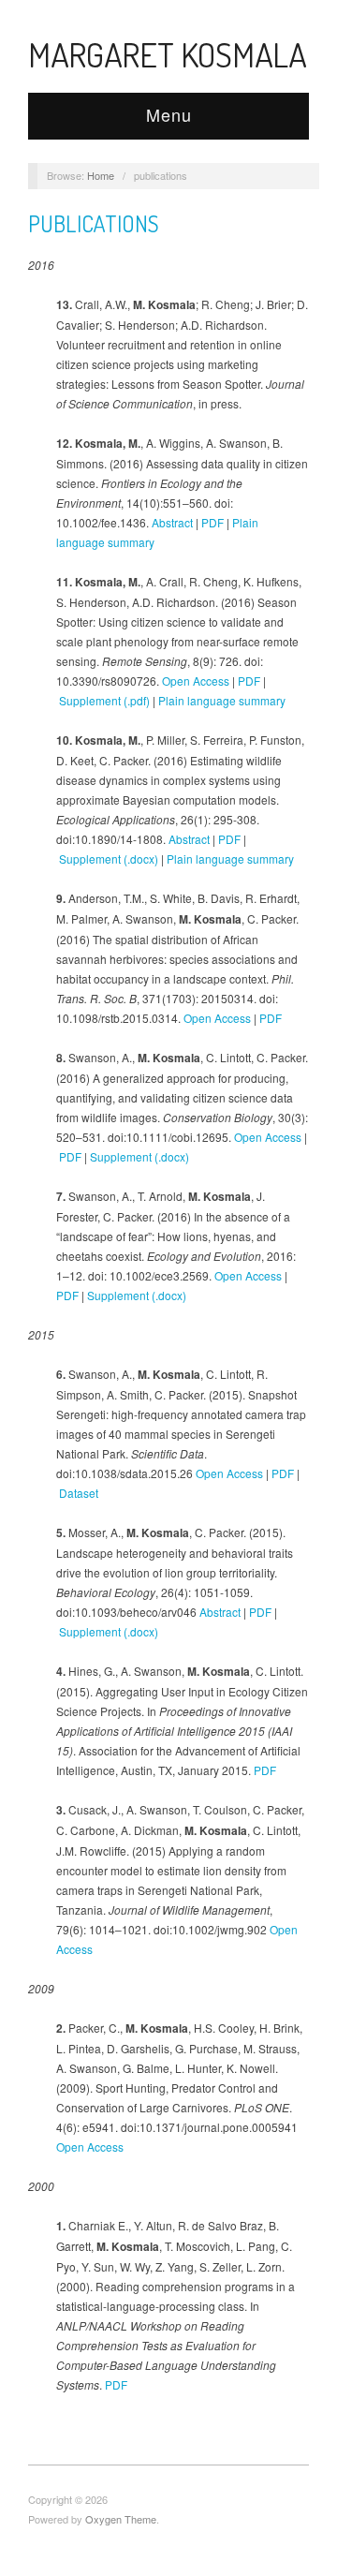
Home (101, 175)
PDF (212, 522)
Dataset (79, 1493)
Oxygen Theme (121, 2519)
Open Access (196, 681)
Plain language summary (222, 700)
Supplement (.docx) (109, 859)
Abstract (172, 522)
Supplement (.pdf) (104, 700)
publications (94, 223)
